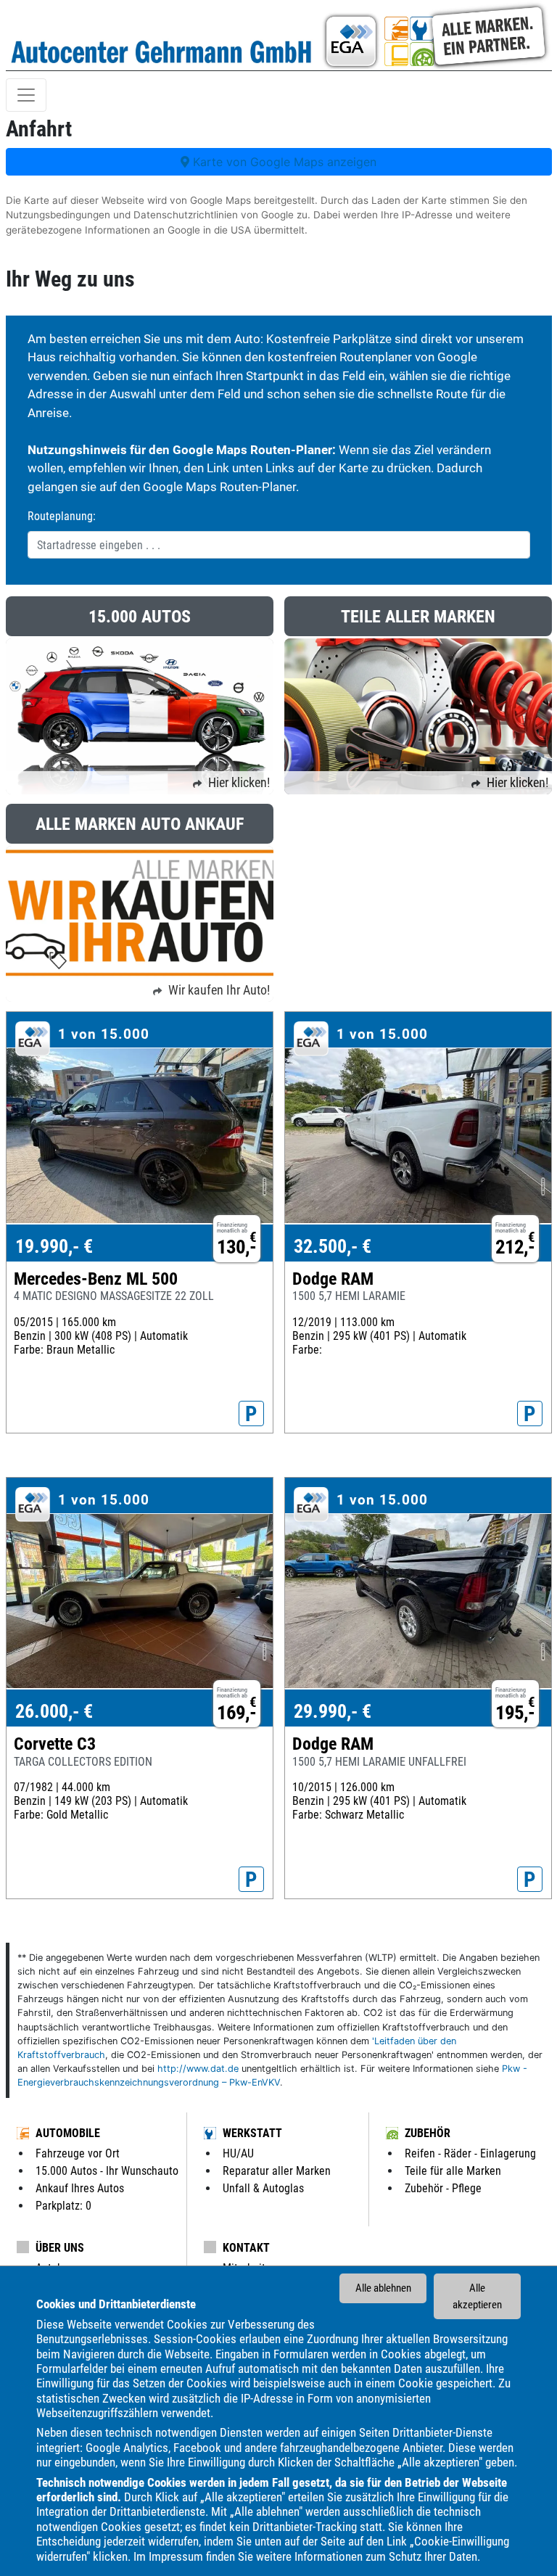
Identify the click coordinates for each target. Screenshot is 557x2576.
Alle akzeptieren (477, 2296)
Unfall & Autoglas (263, 2188)
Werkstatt (252, 2133)
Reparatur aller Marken (277, 2171)
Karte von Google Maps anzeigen (283, 162)
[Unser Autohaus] (435, 35)
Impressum (176, 2556)
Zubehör (428, 2133)
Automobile (68, 2133)
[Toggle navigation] (26, 95)
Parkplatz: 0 (63, 2206)
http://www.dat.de (198, 2069)
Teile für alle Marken (453, 2171)
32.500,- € (333, 1246)
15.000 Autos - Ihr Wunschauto (107, 2171)
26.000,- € (54, 1711)
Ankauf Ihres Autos (80, 2188)
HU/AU (238, 2153)
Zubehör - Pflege (443, 2188)
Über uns (60, 2248)
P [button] (251, 1414)
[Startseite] (162, 35)
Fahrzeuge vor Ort (78, 2153)
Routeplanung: (62, 516)
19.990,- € (54, 1246)
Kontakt (246, 2248)
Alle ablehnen (383, 2288)
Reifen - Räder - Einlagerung (470, 2153)
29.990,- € (333, 1711)
